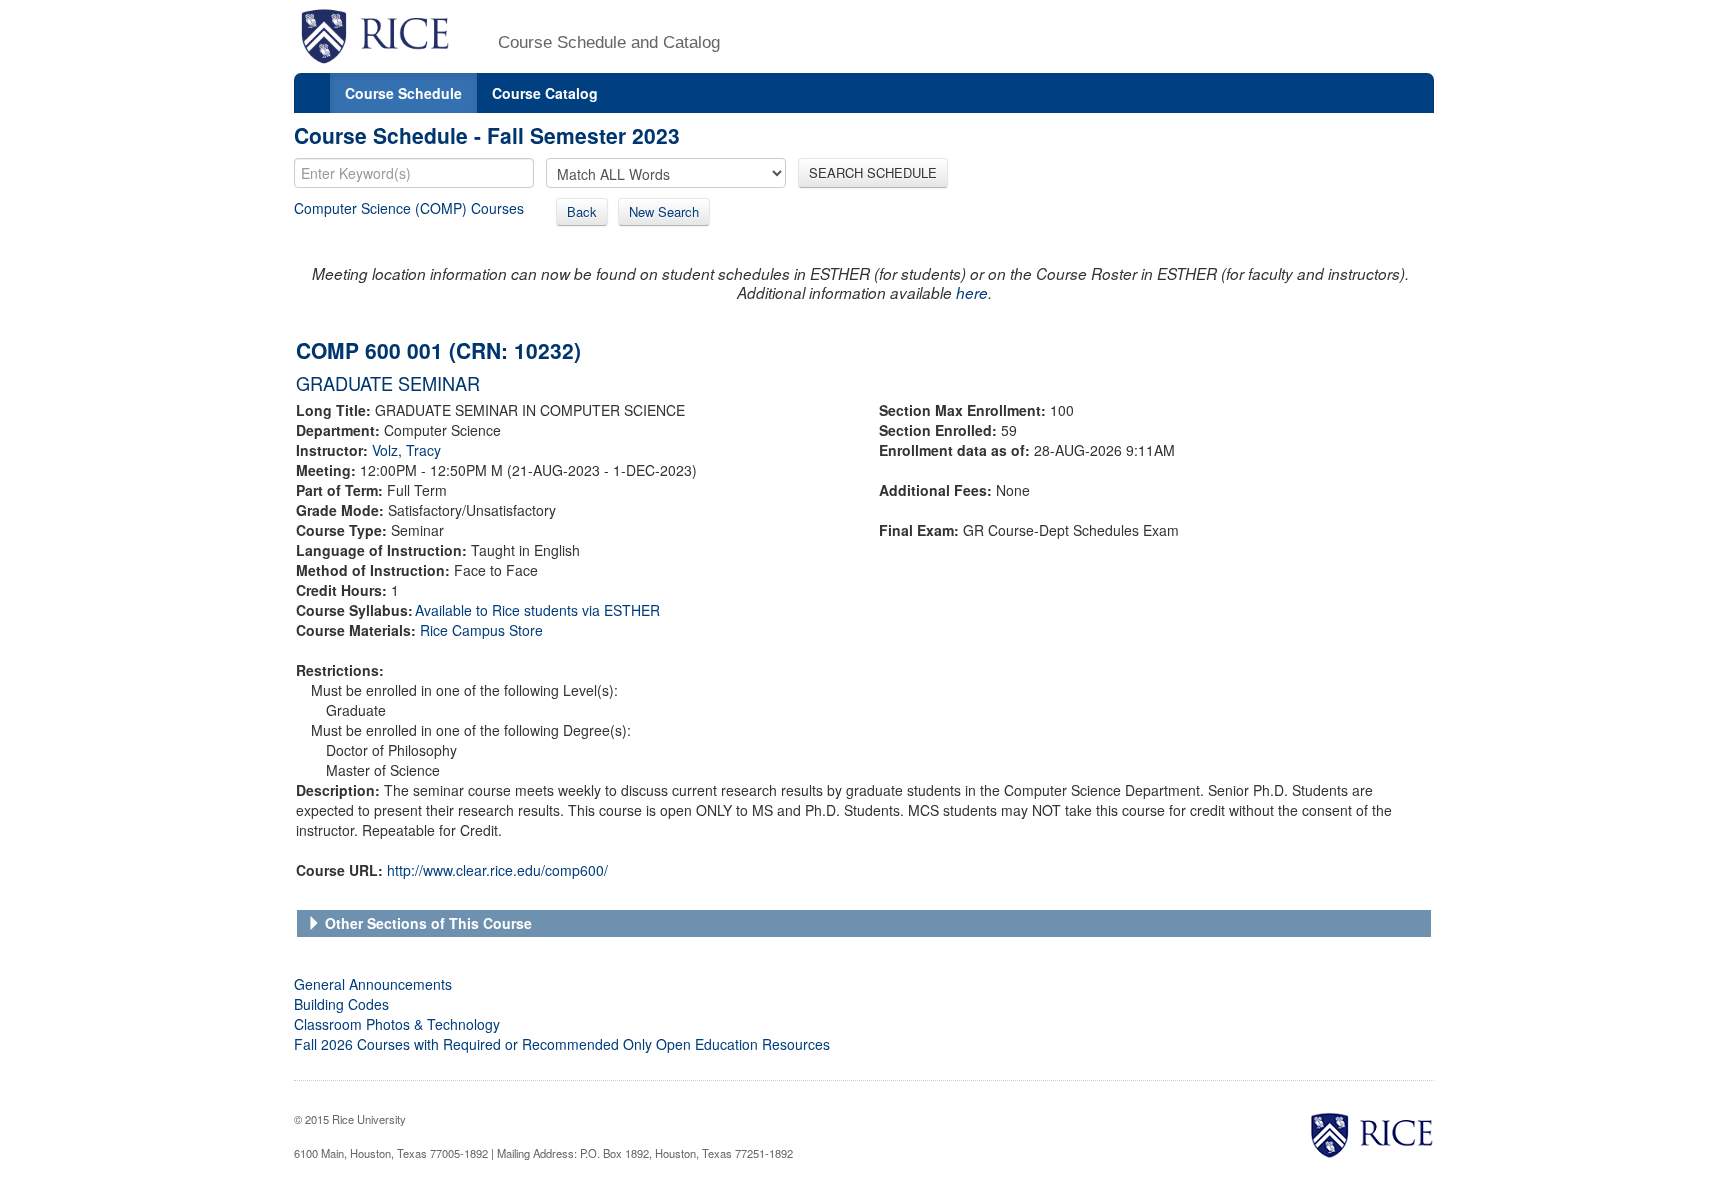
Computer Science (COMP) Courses (409, 208)
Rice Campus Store (481, 630)
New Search (664, 211)
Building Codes (341, 1004)
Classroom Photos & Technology (397, 1024)
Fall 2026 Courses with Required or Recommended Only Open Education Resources (562, 1044)
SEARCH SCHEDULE (873, 172)
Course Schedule (403, 93)
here (972, 292)
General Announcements (373, 984)
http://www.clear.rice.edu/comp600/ (497, 870)
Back (582, 211)
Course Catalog (545, 93)
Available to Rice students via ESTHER (537, 610)
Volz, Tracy (406, 450)
